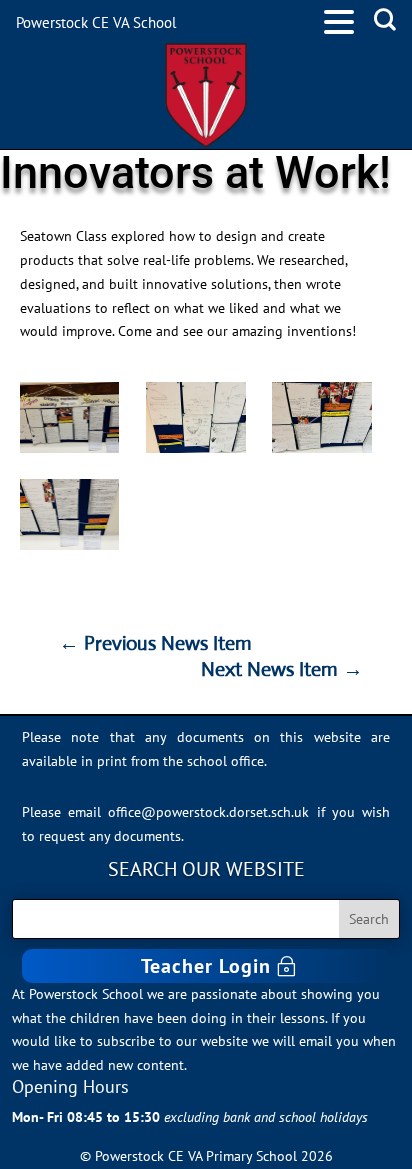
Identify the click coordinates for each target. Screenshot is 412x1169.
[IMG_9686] (322, 417)
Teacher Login (206, 966)
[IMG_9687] (70, 514)
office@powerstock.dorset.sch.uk (208, 812)
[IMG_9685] (196, 417)
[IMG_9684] (70, 417)
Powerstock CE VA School (96, 22)
